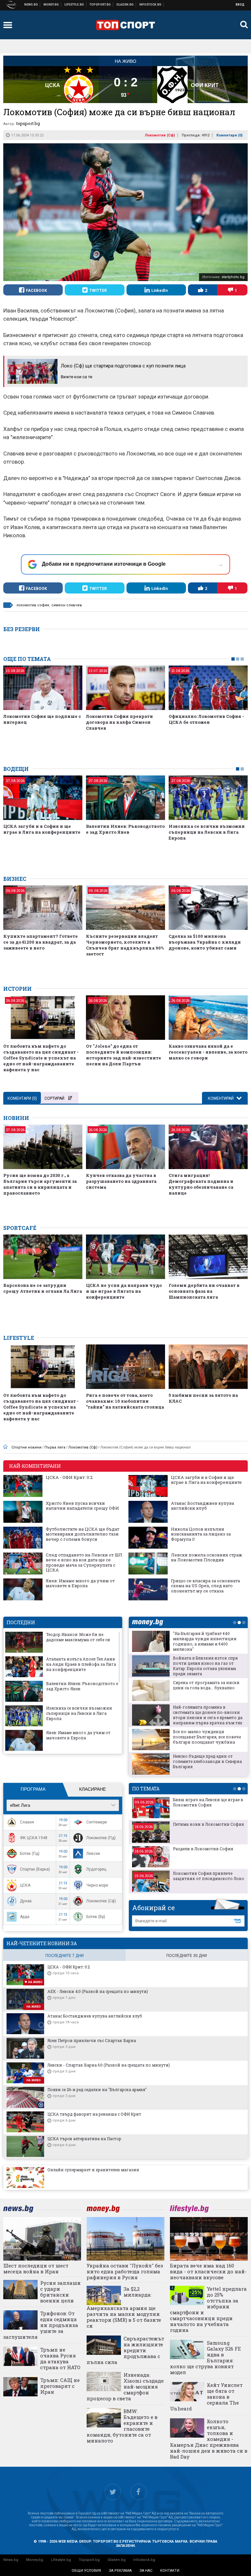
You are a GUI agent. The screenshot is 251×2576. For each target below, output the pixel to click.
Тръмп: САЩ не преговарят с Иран (60, 2386)
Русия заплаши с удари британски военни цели (60, 2292)
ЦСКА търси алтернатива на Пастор (84, 2139)
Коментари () (229, 135)
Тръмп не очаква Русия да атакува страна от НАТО (60, 2358)
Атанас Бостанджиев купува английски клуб (202, 1506)
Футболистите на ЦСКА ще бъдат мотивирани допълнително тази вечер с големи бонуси (83, 1534)
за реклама (120, 2571)
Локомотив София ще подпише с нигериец (42, 719)
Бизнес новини (51, 5)
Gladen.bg (117, 2560)
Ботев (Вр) (96, 1917)
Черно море (97, 1885)
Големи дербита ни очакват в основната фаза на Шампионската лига (204, 1291)
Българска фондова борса (151, 5)
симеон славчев (67, 605)
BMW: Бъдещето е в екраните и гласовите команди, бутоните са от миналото (122, 2426)
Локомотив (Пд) (101, 1838)
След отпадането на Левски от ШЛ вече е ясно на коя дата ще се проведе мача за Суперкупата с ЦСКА (84, 1563)
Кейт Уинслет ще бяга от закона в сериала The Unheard (206, 2397)
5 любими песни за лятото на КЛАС (203, 1398)
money (149, 1622)
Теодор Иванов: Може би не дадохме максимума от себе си (78, 1637)
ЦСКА (25, 1885)
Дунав (26, 1901)
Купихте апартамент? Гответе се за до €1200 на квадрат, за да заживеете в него (41, 942)
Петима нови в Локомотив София (208, 1824)
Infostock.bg (144, 2560)
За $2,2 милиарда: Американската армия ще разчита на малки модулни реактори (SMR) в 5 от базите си (124, 2307)
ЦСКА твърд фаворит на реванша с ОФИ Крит (94, 2114)
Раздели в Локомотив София (203, 1849)
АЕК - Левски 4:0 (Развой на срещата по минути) (98, 1991)
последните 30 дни (187, 1956)
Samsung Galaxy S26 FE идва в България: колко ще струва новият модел (205, 2357)
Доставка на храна (125, 5)
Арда (25, 1917)
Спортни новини (100, 5)
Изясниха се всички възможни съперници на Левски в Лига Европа (207, 832)
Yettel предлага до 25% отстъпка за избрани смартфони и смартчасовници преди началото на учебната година (208, 2309)
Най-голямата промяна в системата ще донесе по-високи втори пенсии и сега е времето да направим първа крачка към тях (208, 1715)
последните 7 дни (65, 1956)
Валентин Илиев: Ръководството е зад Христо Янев (125, 829)
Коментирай (221, 1098)
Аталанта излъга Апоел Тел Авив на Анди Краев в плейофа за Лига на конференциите (81, 1664)
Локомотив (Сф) (160, 135)
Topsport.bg (89, 2560)
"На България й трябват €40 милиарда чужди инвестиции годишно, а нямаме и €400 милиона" (205, 1641)
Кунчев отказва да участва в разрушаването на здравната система (121, 1181)
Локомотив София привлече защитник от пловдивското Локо (209, 1876)
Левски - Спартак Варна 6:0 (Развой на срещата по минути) (109, 2065)
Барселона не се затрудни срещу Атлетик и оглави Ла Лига (43, 1288)
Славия (27, 1822)
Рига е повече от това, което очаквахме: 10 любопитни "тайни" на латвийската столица (125, 1401)
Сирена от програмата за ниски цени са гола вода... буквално (206, 1685)
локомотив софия (33, 605)
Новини (31, 5)
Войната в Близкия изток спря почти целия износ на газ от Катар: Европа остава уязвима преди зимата (205, 1666)
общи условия (86, 2571)
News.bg (11, 2560)
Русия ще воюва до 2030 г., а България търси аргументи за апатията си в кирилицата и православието (40, 1184)
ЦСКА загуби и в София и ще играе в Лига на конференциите (42, 829)
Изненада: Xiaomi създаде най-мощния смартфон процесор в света (125, 2387)
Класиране (92, 1789)
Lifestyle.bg (61, 2560)
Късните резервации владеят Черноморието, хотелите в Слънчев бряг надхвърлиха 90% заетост (125, 945)
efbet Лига (20, 1805)
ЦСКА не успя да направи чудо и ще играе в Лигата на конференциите (124, 1291)
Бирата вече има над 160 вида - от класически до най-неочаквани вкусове (208, 2271)
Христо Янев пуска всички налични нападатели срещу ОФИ (82, 1506)
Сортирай (54, 1098)
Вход (240, 5)
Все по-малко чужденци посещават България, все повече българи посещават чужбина (207, 1737)
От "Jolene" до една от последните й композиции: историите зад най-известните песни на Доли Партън (124, 1055)
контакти (170, 2571)
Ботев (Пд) (30, 1854)
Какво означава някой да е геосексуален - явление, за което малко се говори (208, 1052)
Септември (97, 1822)
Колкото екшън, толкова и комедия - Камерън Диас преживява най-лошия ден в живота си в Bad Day (209, 2439)
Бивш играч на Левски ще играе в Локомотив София (208, 1802)
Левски (93, 1854)
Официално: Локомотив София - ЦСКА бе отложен (206, 719)
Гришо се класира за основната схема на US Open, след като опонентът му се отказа (205, 1586)
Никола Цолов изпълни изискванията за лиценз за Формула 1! (201, 1534)
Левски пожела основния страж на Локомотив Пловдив (207, 1558)
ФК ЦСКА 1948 (34, 1838)
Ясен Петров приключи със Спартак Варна (92, 2040)
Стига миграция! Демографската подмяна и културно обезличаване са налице (201, 1184)
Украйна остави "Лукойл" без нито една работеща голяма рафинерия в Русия (125, 2271)
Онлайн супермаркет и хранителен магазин (93, 2170)
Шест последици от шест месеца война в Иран (36, 2268)
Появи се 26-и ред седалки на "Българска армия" (97, 2089)
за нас (146, 2571)
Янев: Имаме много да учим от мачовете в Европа (80, 1583)
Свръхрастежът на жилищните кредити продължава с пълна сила (125, 2350)
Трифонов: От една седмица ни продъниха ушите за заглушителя (41, 2325)
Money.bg (35, 2560)
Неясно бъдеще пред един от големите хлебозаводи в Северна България (207, 1761)
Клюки (74, 5)
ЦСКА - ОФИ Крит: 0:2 (69, 1478)
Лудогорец (96, 1869)
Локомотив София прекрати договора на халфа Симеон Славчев (119, 722)
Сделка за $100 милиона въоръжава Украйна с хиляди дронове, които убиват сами (205, 942)
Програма (33, 1789)
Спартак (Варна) (35, 1869)
